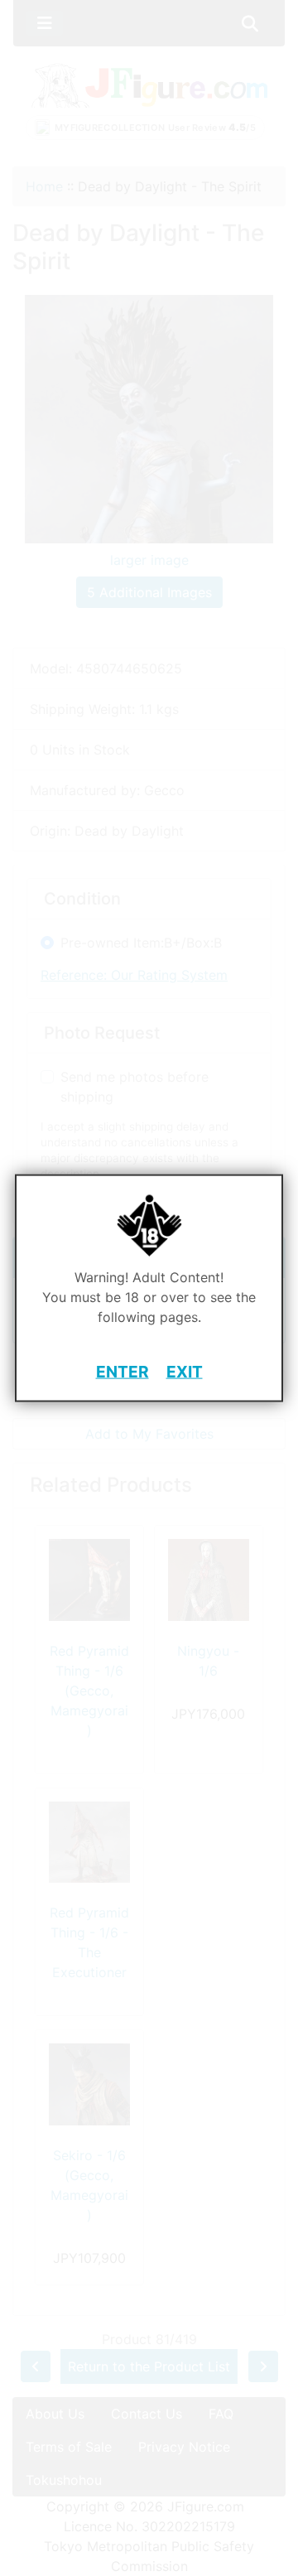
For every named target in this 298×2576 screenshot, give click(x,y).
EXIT (185, 1372)
